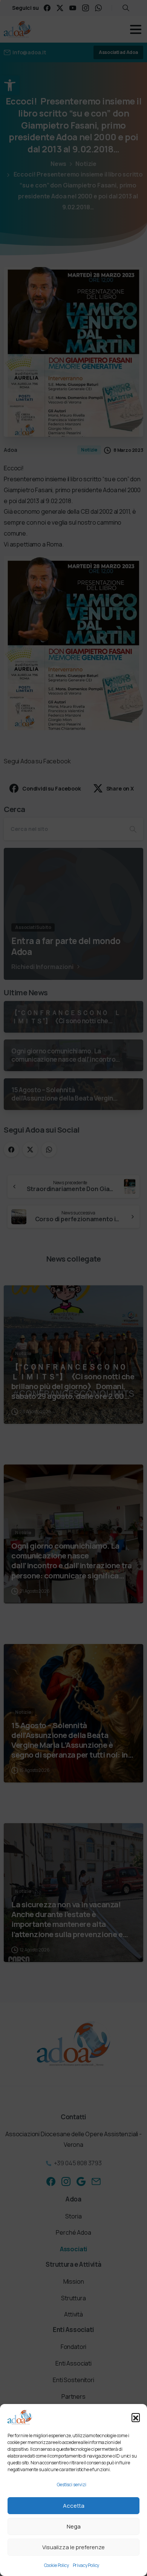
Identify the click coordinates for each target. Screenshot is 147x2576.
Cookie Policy (57, 2565)
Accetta (74, 2506)
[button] (136, 2417)
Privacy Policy (86, 2565)
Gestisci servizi (71, 2485)
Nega (74, 2526)
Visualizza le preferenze (73, 2547)
